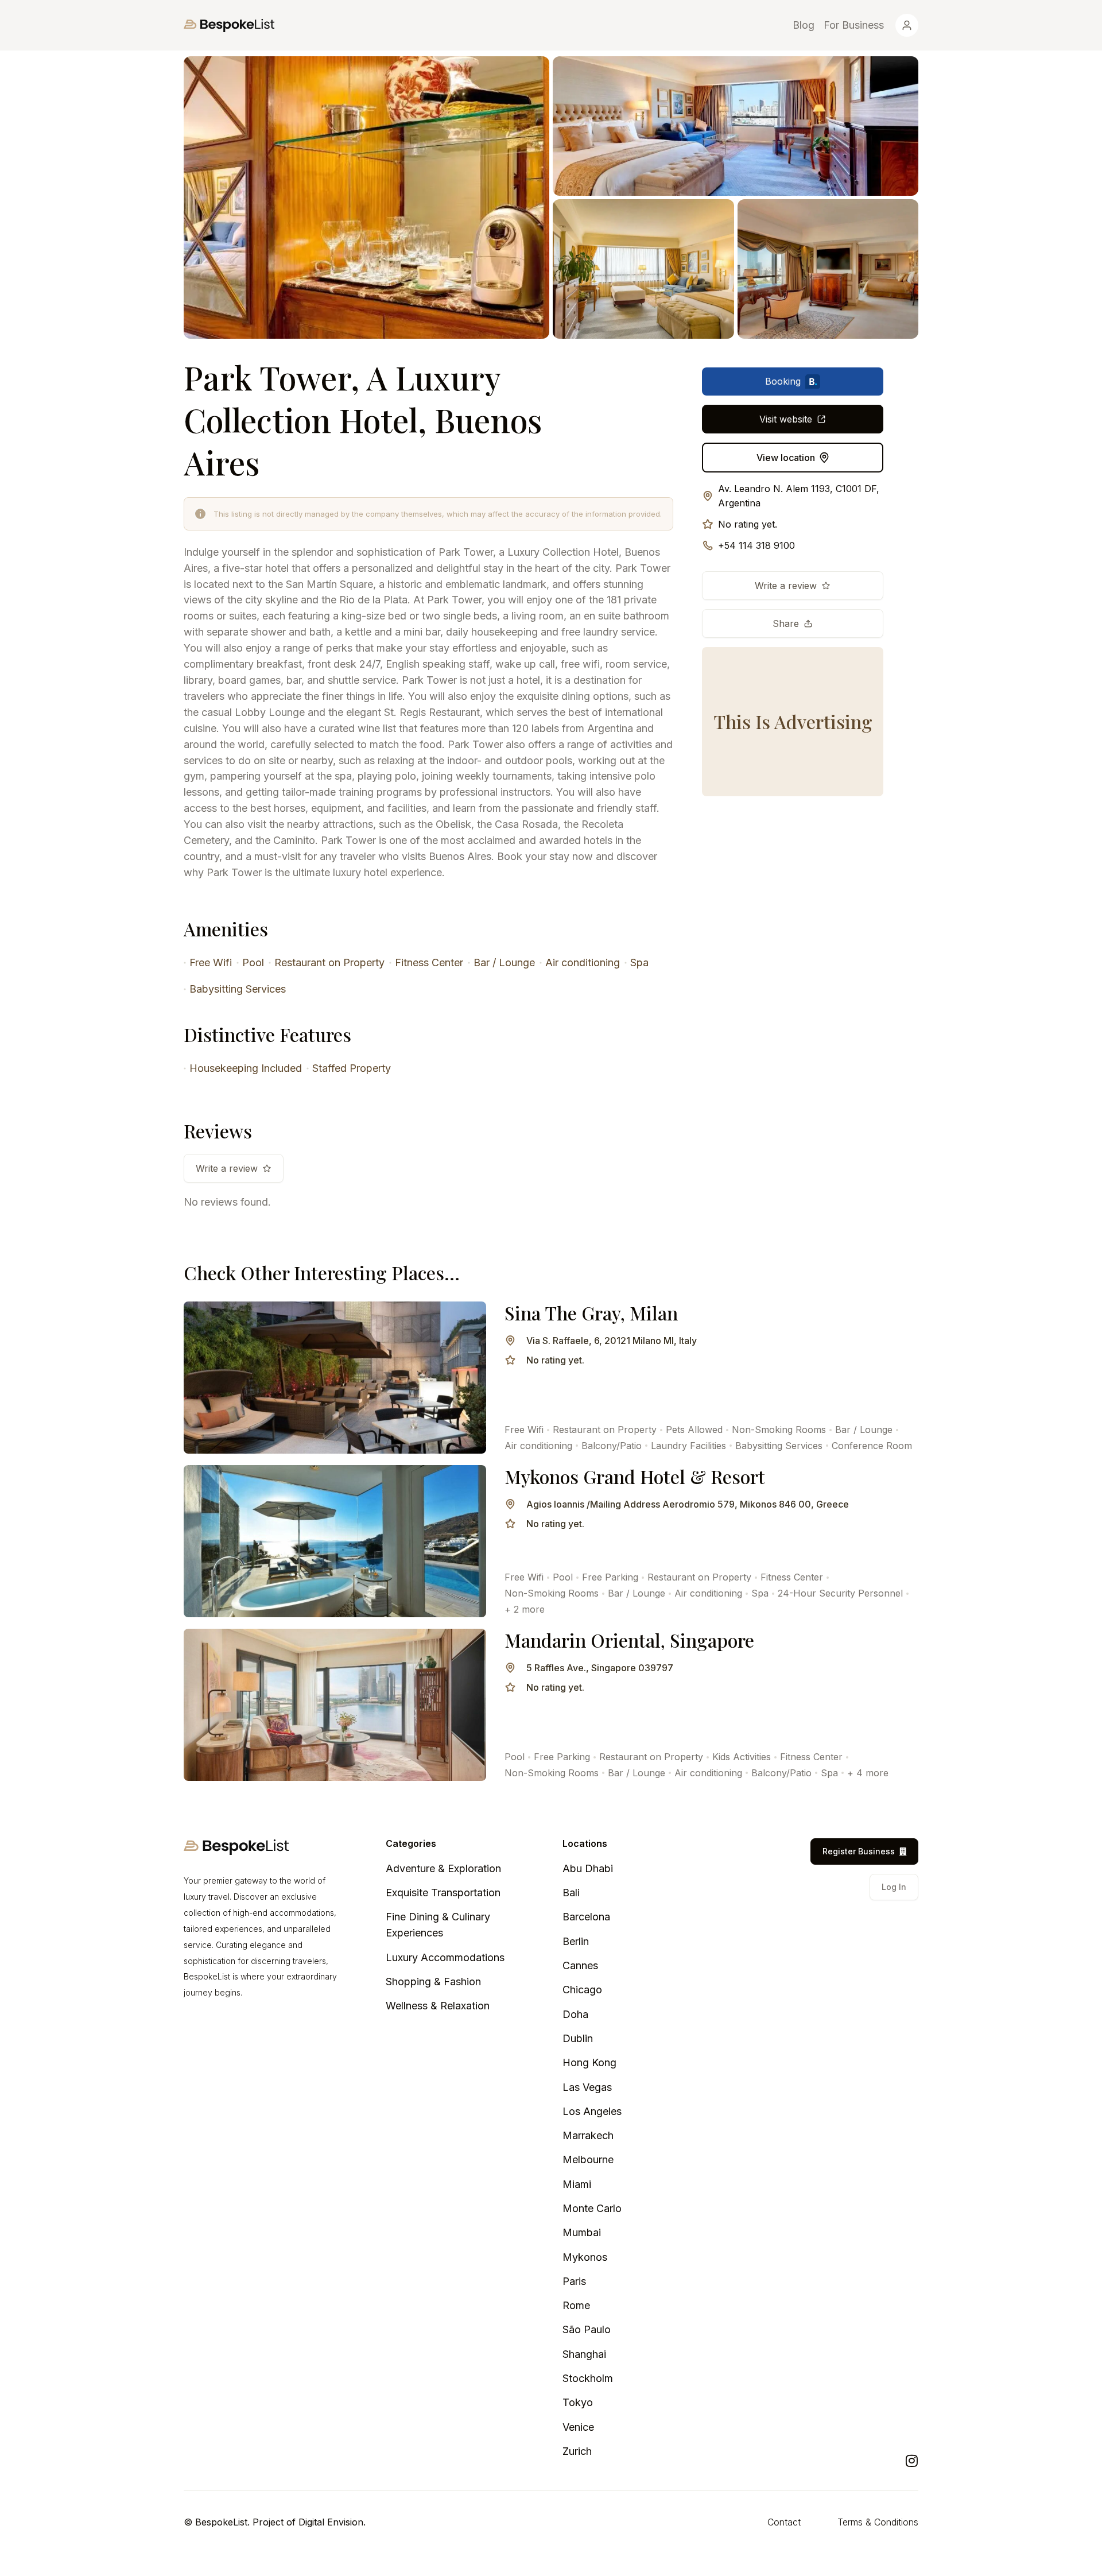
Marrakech (588, 2135)
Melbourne (588, 2159)
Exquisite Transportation (443, 1893)
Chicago (582, 1990)
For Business (854, 25)
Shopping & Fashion (433, 1982)
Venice (578, 2427)
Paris (574, 2281)
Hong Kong (589, 2062)
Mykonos (585, 2257)
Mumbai (582, 2232)
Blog (804, 25)
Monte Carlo (592, 2208)
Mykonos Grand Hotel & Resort (635, 1476)
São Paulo (587, 2329)
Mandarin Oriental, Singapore (629, 1640)
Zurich (577, 2451)
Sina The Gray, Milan (591, 1313)
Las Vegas (587, 2087)
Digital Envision (331, 2522)
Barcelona (586, 1917)
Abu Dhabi (588, 1868)
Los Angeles (592, 2111)
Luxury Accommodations (445, 1957)
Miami (577, 2184)
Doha (575, 2014)
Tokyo (578, 2402)
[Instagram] (911, 2461)
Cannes (580, 1965)
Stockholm (588, 2378)
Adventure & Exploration (443, 1868)
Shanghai (584, 2354)
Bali (571, 1893)
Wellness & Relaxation (438, 2006)
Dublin (578, 2038)
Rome (576, 2305)
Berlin (576, 1941)
